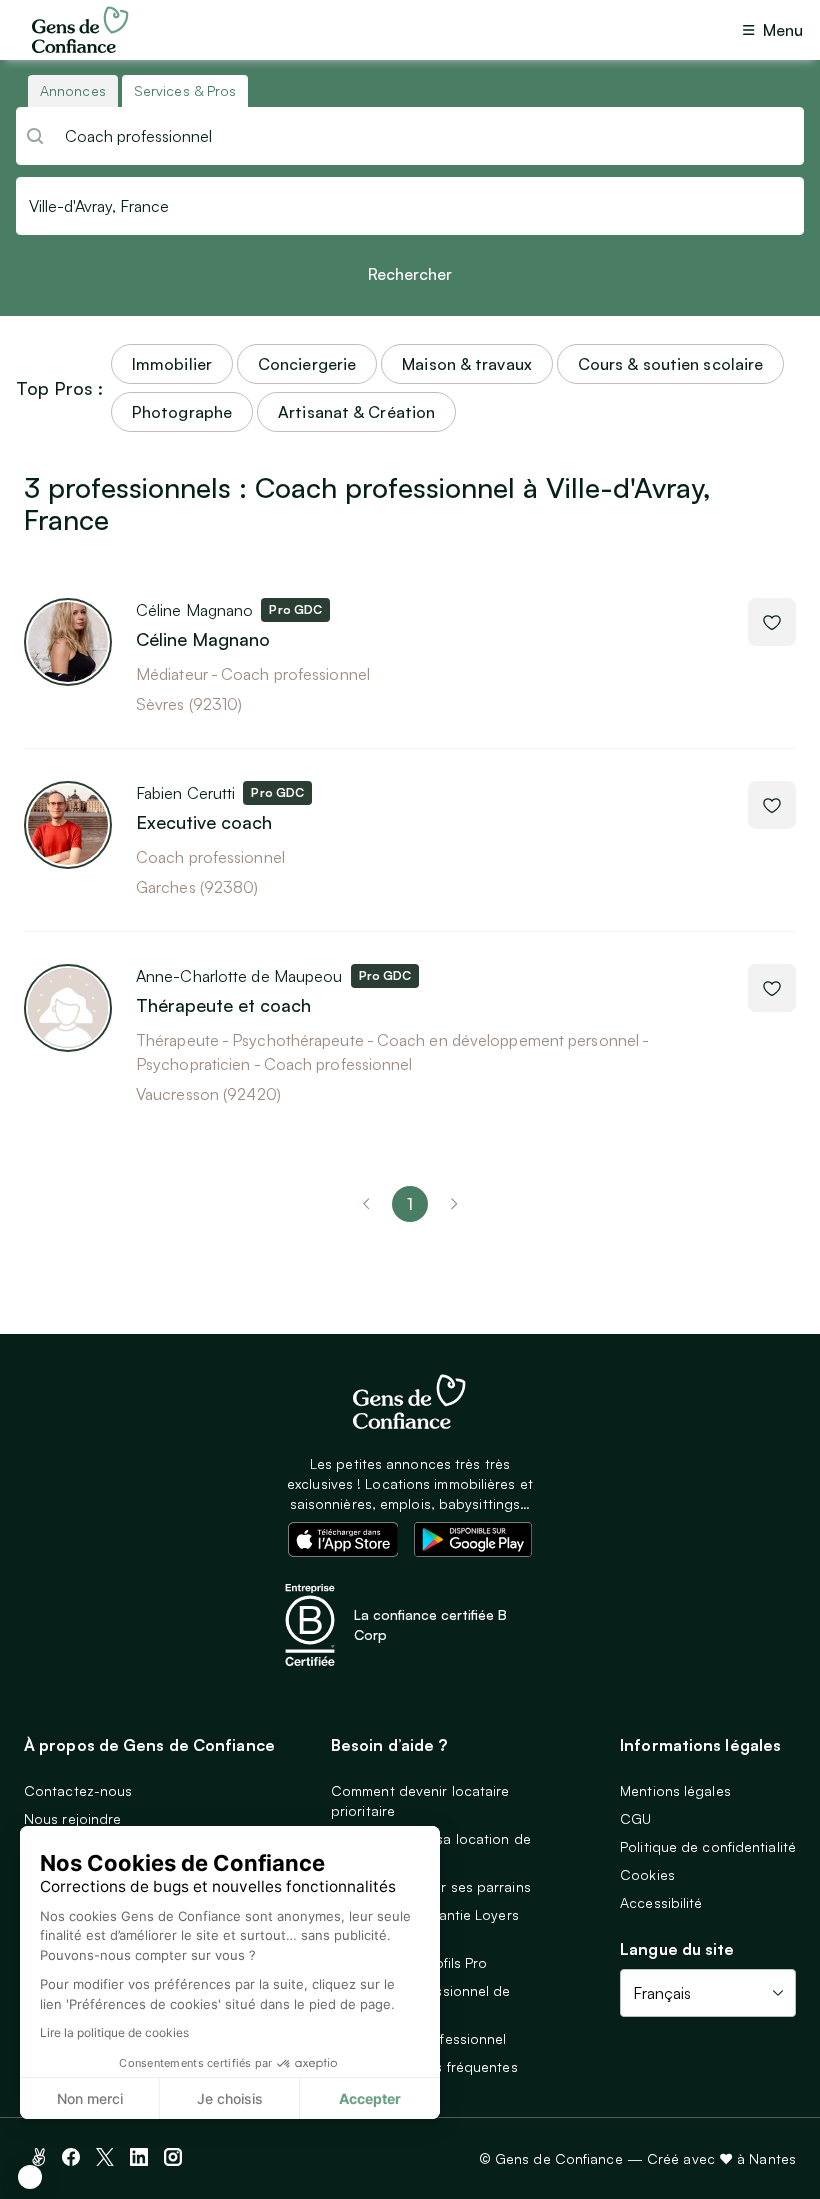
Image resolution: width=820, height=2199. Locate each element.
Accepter (370, 2098)
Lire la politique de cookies (114, 2032)
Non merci (90, 2098)
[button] (30, 2177)
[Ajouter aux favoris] (772, 622)
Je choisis (230, 2098)
